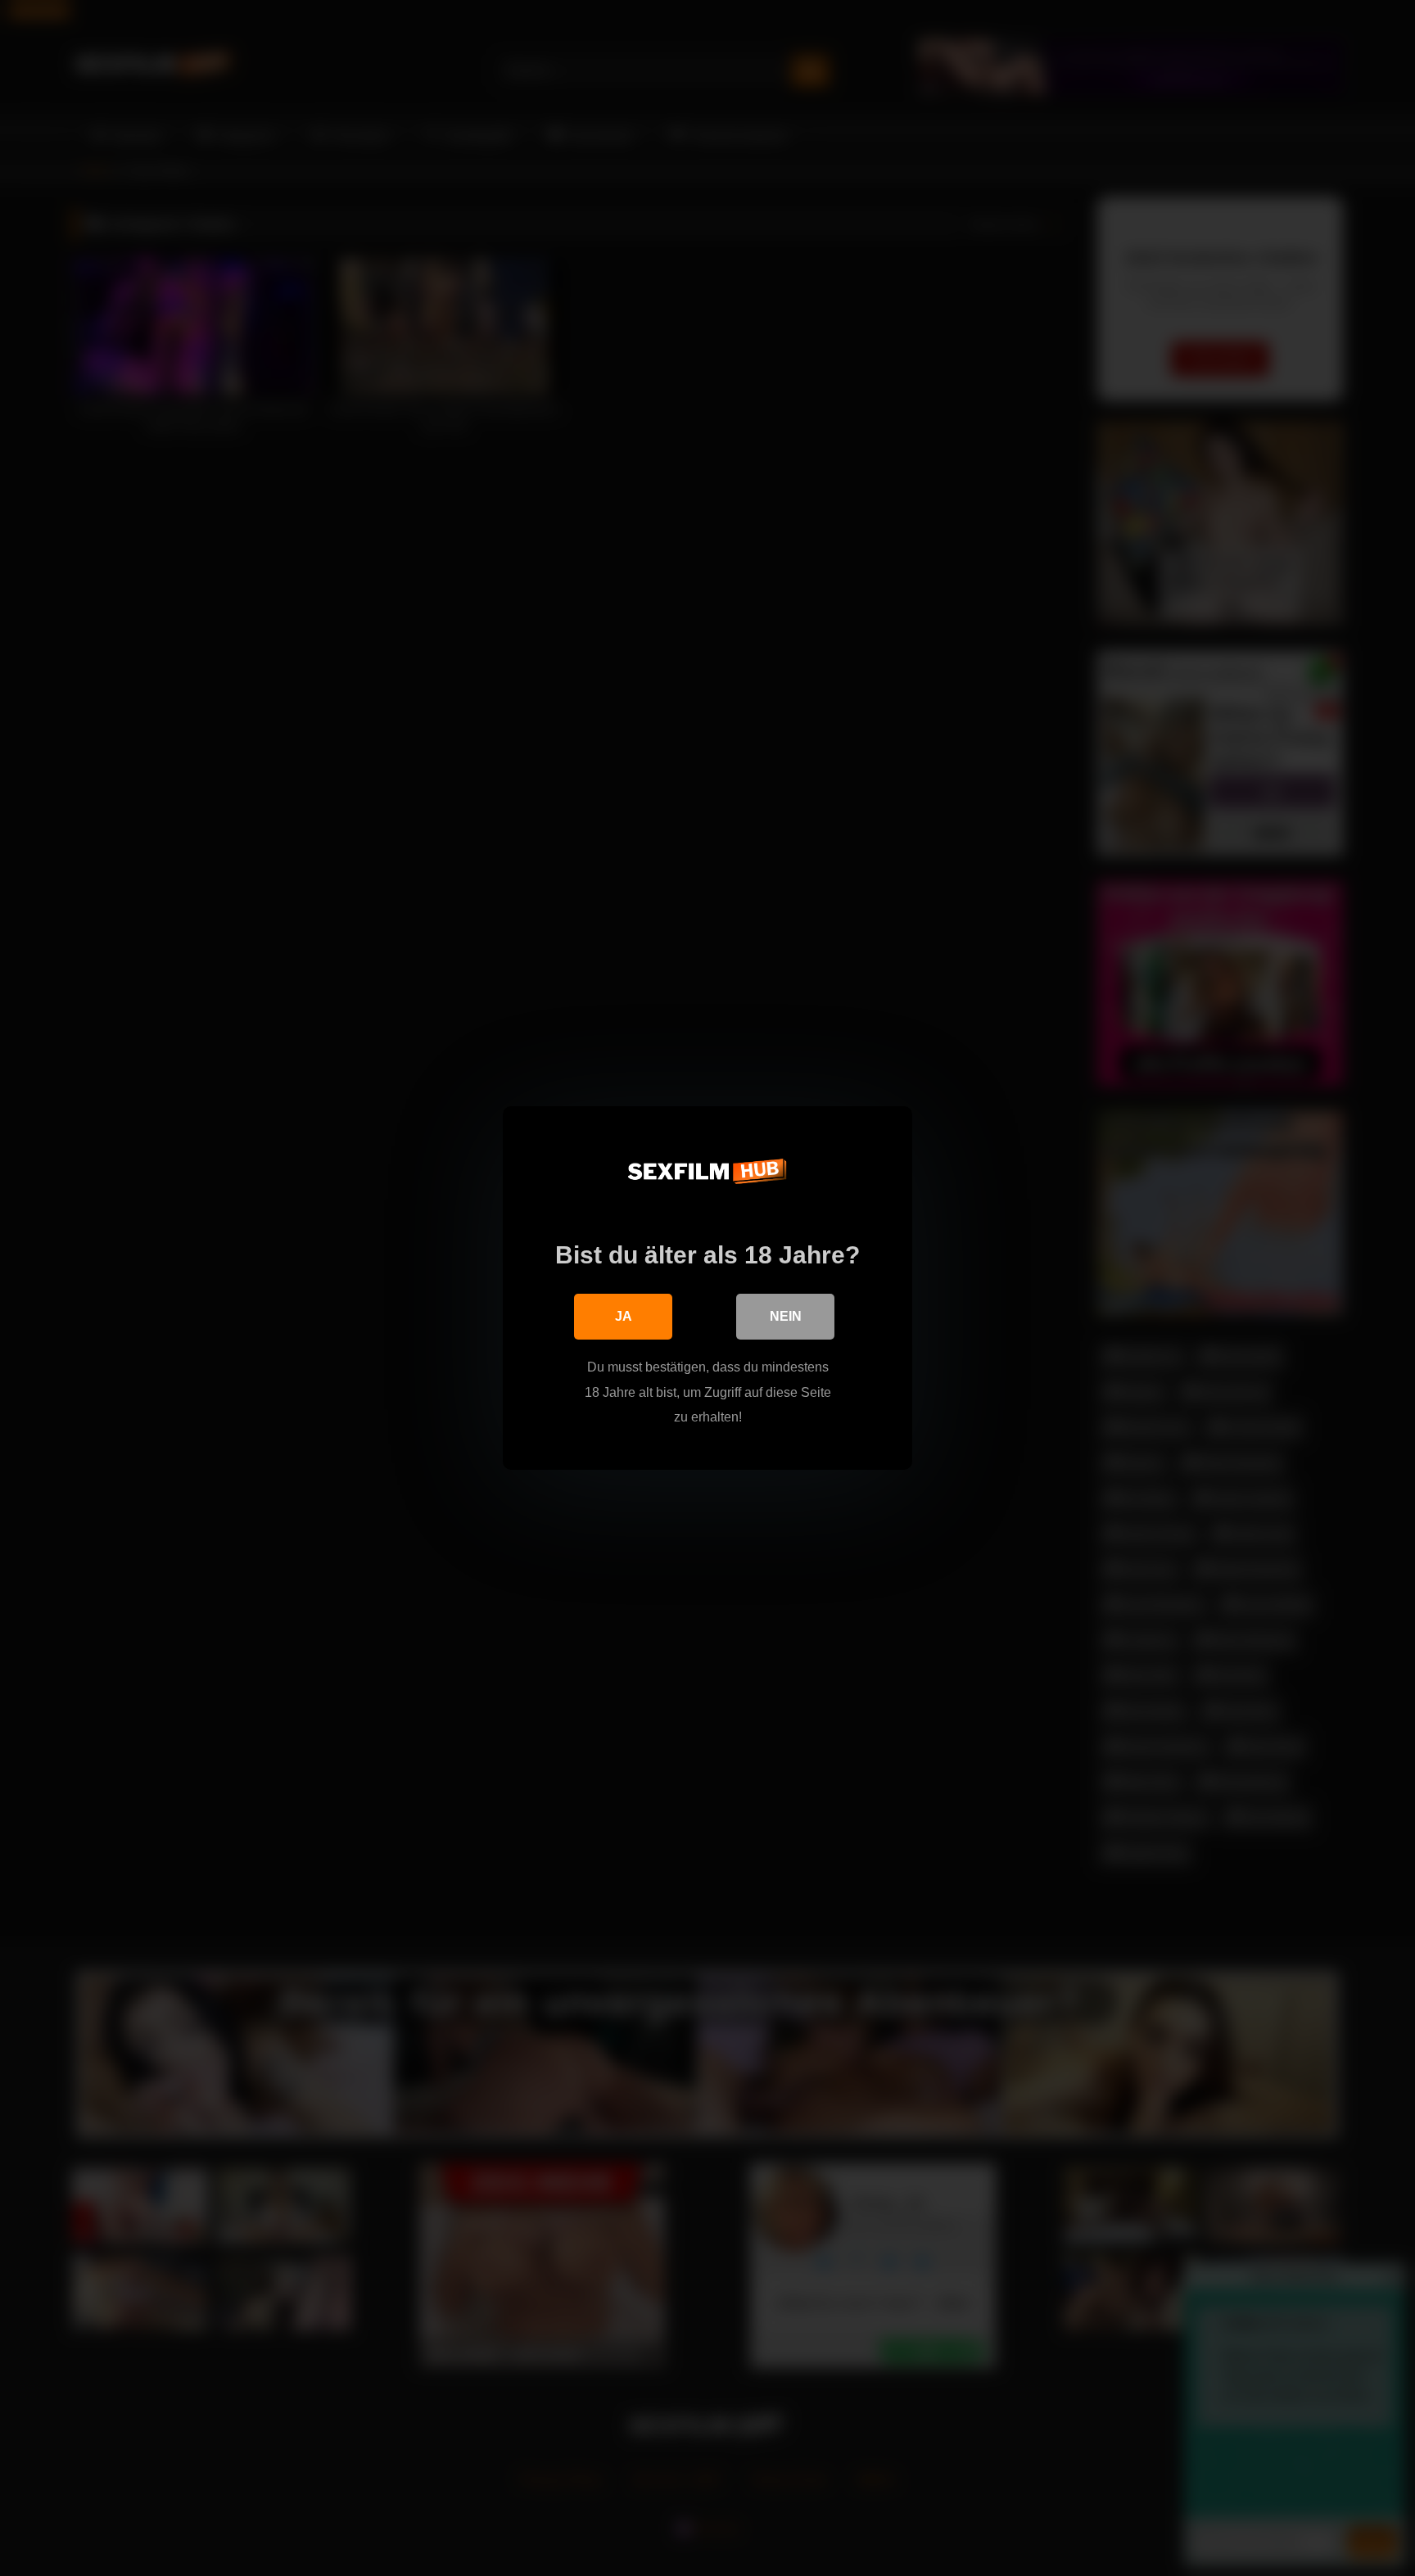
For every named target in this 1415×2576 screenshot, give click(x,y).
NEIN (786, 1316)
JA (624, 1316)
